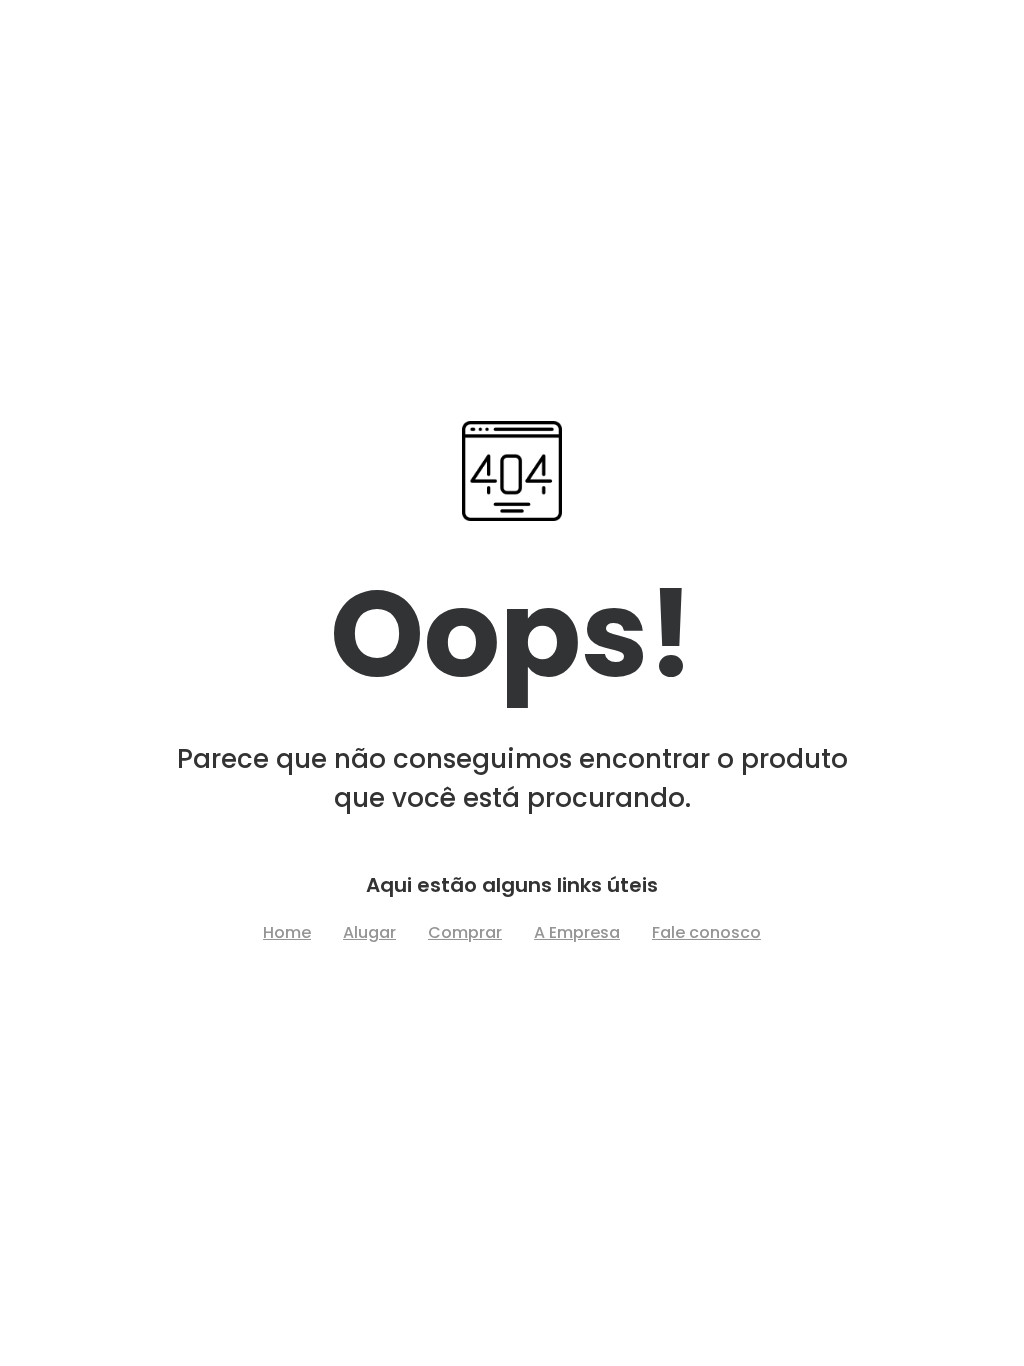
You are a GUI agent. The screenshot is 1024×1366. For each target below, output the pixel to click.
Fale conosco (706, 932)
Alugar (369, 932)
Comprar (465, 932)
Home (287, 932)
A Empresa (577, 932)
